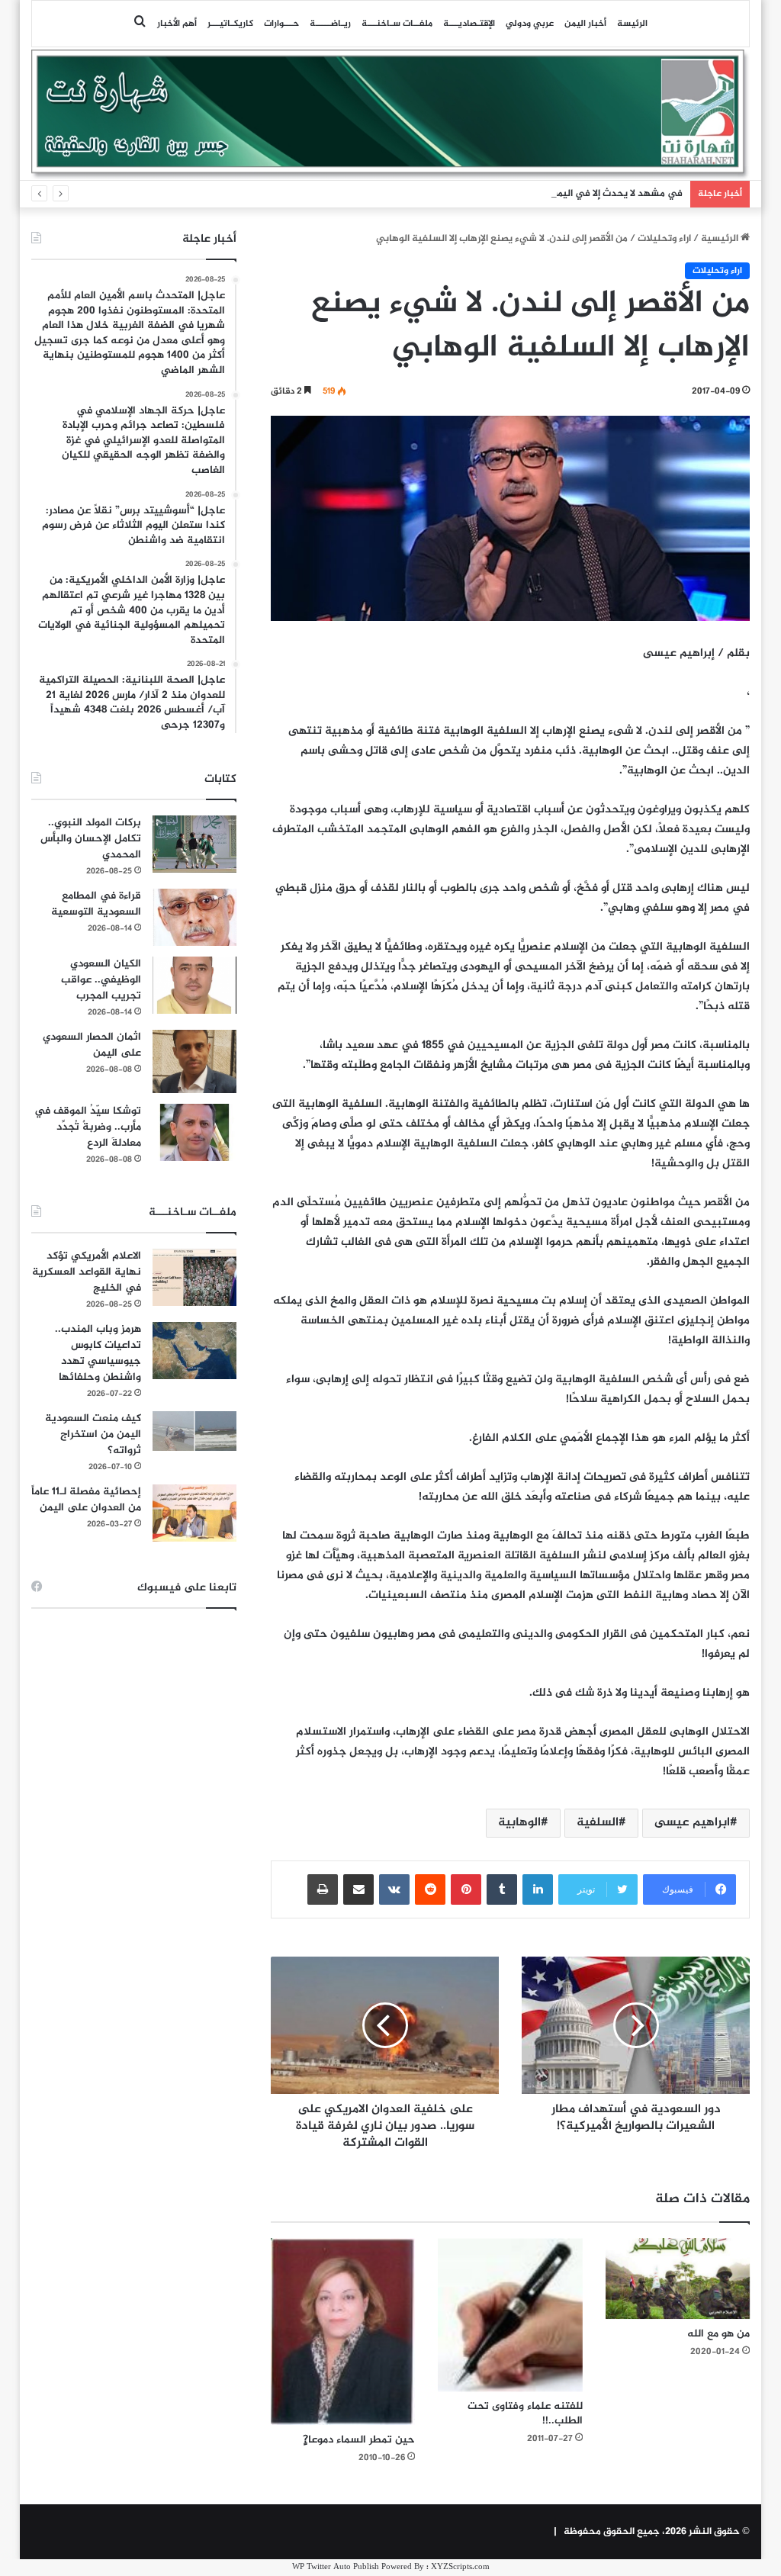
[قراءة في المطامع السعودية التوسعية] (194, 917)
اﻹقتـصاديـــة (469, 24)
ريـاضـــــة (330, 24)
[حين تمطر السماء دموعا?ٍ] (343, 2332)
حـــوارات (281, 24)
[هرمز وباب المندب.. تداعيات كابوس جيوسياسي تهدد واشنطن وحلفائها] (194, 1351)
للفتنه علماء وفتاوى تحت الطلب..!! (525, 2414)
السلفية (598, 1823)
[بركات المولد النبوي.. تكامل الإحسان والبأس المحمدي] (194, 844)
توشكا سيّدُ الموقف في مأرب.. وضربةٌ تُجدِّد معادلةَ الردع (88, 1127)
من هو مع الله (718, 2334)
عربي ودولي (530, 24)
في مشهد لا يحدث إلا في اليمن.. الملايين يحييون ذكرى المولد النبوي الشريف (522, 194)
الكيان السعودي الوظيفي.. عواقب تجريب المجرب (101, 980)
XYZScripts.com (460, 2567)
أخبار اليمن (585, 24)
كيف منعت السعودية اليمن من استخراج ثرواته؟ (93, 1434)
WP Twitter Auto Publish (336, 2567)
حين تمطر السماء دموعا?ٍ (359, 2440)
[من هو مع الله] (678, 2279)
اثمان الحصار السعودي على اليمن (92, 1045)
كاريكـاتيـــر (230, 24)
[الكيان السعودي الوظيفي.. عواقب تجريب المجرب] (194, 985)
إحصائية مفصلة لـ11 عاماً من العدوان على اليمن (86, 1500)
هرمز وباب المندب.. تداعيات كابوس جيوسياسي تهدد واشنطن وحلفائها (98, 1353)
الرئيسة (632, 24)
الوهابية (519, 1823)
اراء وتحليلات (664, 239)
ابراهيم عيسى (692, 1823)
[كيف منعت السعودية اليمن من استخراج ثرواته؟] (194, 1431)
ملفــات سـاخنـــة (397, 24)
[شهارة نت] (391, 114)
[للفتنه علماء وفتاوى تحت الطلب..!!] (510, 2315)
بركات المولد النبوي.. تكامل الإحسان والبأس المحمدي (91, 839)
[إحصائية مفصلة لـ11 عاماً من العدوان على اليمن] (194, 1513)
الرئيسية (721, 239)
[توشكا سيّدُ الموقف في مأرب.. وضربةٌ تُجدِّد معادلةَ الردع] (194, 1132)
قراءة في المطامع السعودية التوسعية (96, 904)
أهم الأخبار (177, 24)
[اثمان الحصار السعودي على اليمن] (194, 1062)
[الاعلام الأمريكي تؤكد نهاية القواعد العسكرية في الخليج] (194, 1277)
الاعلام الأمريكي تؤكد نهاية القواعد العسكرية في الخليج (87, 1272)
